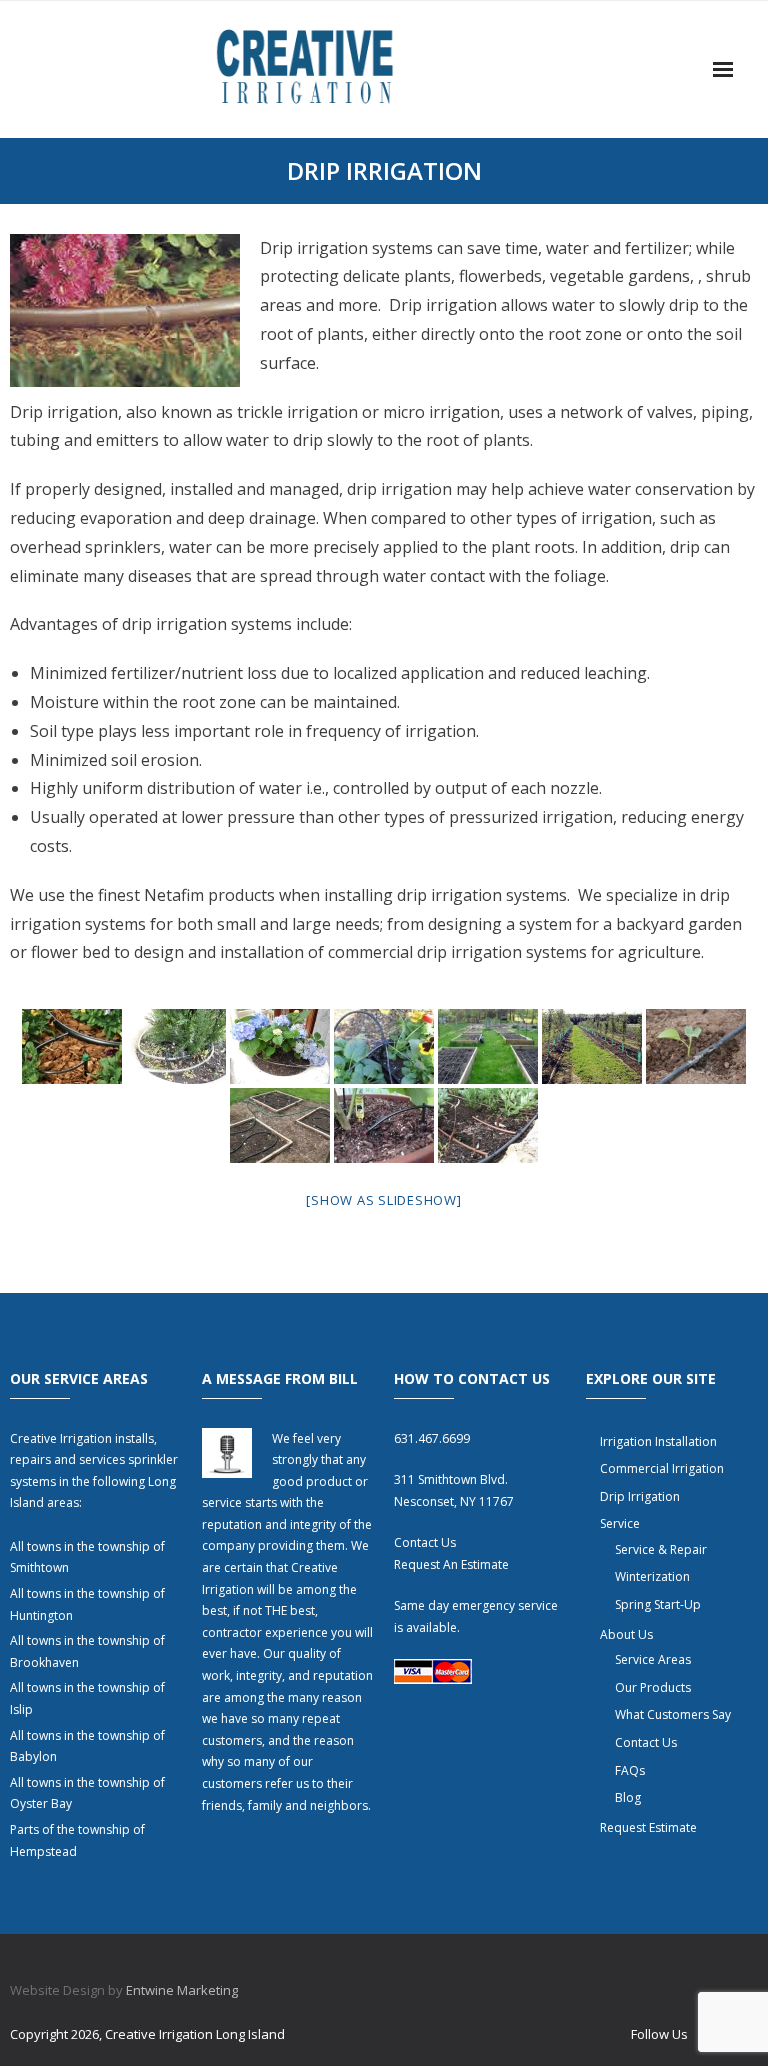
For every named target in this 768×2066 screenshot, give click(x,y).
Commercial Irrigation (662, 1468)
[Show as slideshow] (383, 1200)
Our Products (653, 1687)
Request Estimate (648, 1827)
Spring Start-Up (658, 1604)
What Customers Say (673, 1714)
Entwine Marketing (182, 1990)
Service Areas (653, 1659)
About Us (626, 1634)
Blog (628, 1797)
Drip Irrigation (640, 1496)
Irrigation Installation (658, 1441)
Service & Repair (661, 1549)
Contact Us (425, 1542)
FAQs (630, 1770)
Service (620, 1523)
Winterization (652, 1576)
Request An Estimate (451, 1564)
